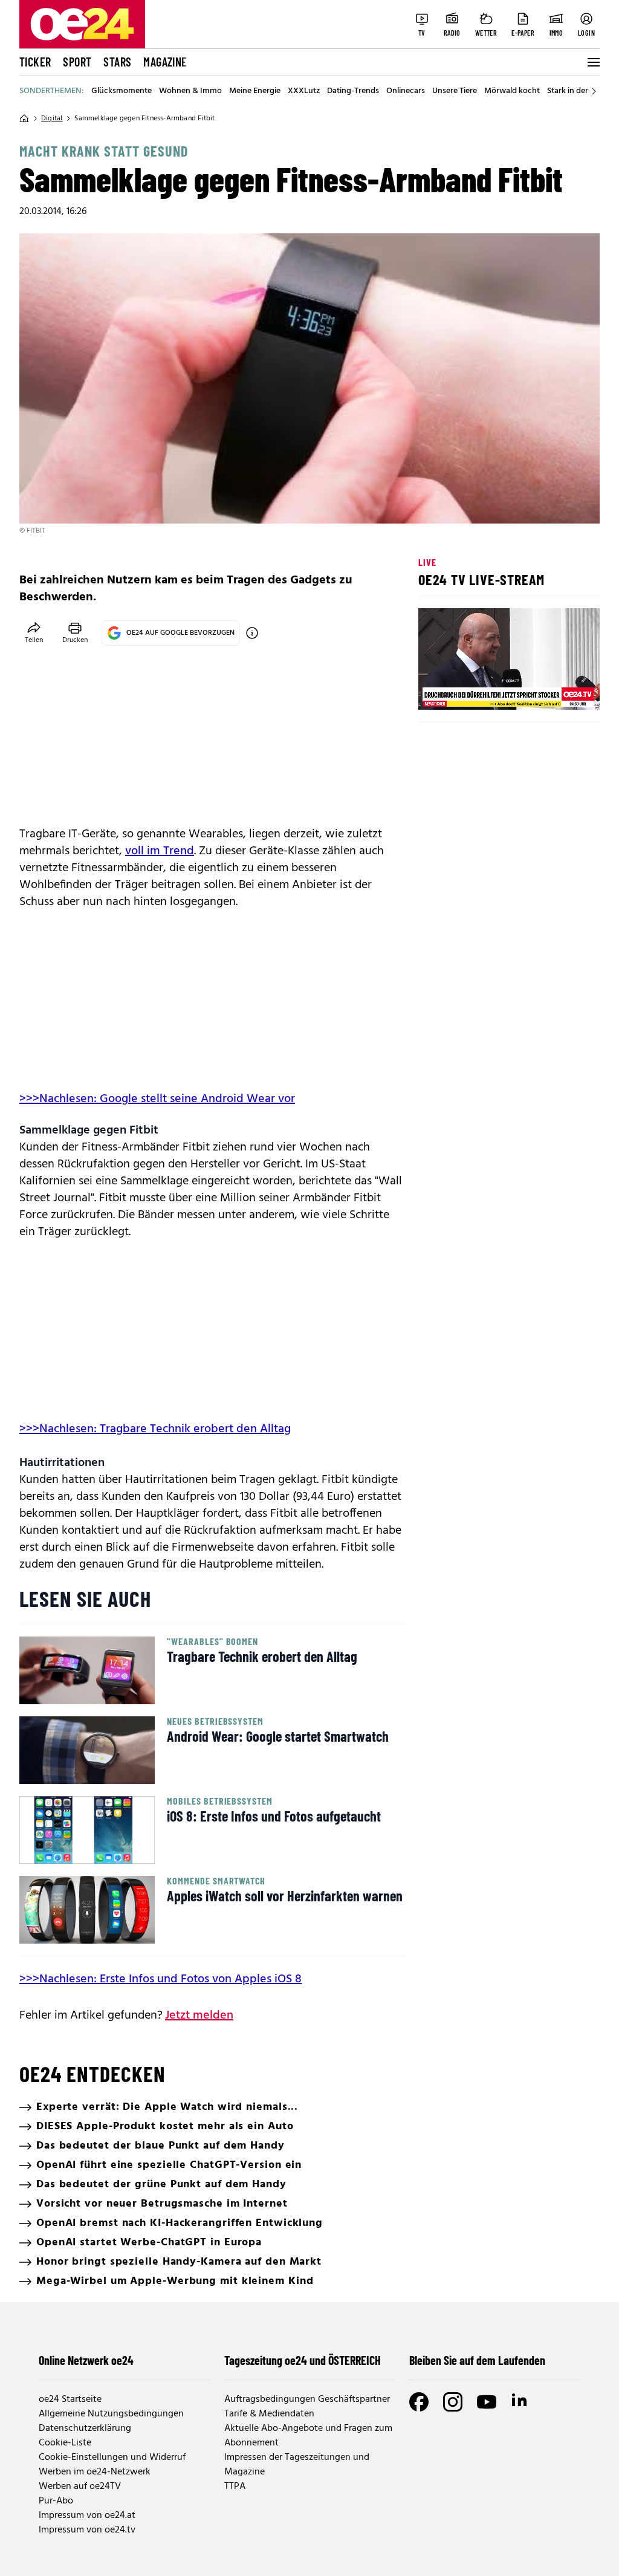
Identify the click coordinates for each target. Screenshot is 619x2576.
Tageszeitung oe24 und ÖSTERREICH (303, 2360)
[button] (438, 690)
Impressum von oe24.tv (87, 2530)
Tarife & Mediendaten (269, 2414)
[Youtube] (487, 2402)
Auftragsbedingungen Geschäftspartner (307, 2399)
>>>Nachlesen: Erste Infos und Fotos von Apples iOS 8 (160, 1979)
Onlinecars (406, 91)
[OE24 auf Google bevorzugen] (252, 633)
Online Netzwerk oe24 (86, 2360)
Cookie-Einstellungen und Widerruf (112, 2458)
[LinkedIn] (520, 2402)
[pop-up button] (561, 690)
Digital (52, 118)
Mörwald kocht (512, 91)
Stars (117, 62)
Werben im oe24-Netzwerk (95, 2472)
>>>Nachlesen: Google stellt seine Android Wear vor (157, 1099)
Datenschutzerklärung (85, 2428)
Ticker (35, 62)
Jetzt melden (199, 2016)
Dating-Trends (353, 91)
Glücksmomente (122, 91)
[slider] (478, 690)
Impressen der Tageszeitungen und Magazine (297, 2465)
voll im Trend (160, 851)
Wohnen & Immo (190, 91)
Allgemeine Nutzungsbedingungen (111, 2414)
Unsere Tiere (455, 91)
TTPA (235, 2487)
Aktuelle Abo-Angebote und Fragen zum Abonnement (308, 2436)
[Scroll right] (594, 91)
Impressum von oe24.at (87, 2516)
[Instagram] (453, 2402)
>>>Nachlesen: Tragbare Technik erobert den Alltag (155, 1429)
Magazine (165, 62)
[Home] (24, 118)
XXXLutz (304, 91)
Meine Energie (255, 91)
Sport (77, 62)
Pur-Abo (56, 2501)
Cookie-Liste (65, 2443)
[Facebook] (419, 2402)
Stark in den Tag (576, 91)
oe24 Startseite (70, 2399)
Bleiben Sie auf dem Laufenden (477, 2360)
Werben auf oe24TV (80, 2487)
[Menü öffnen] (592, 62)
